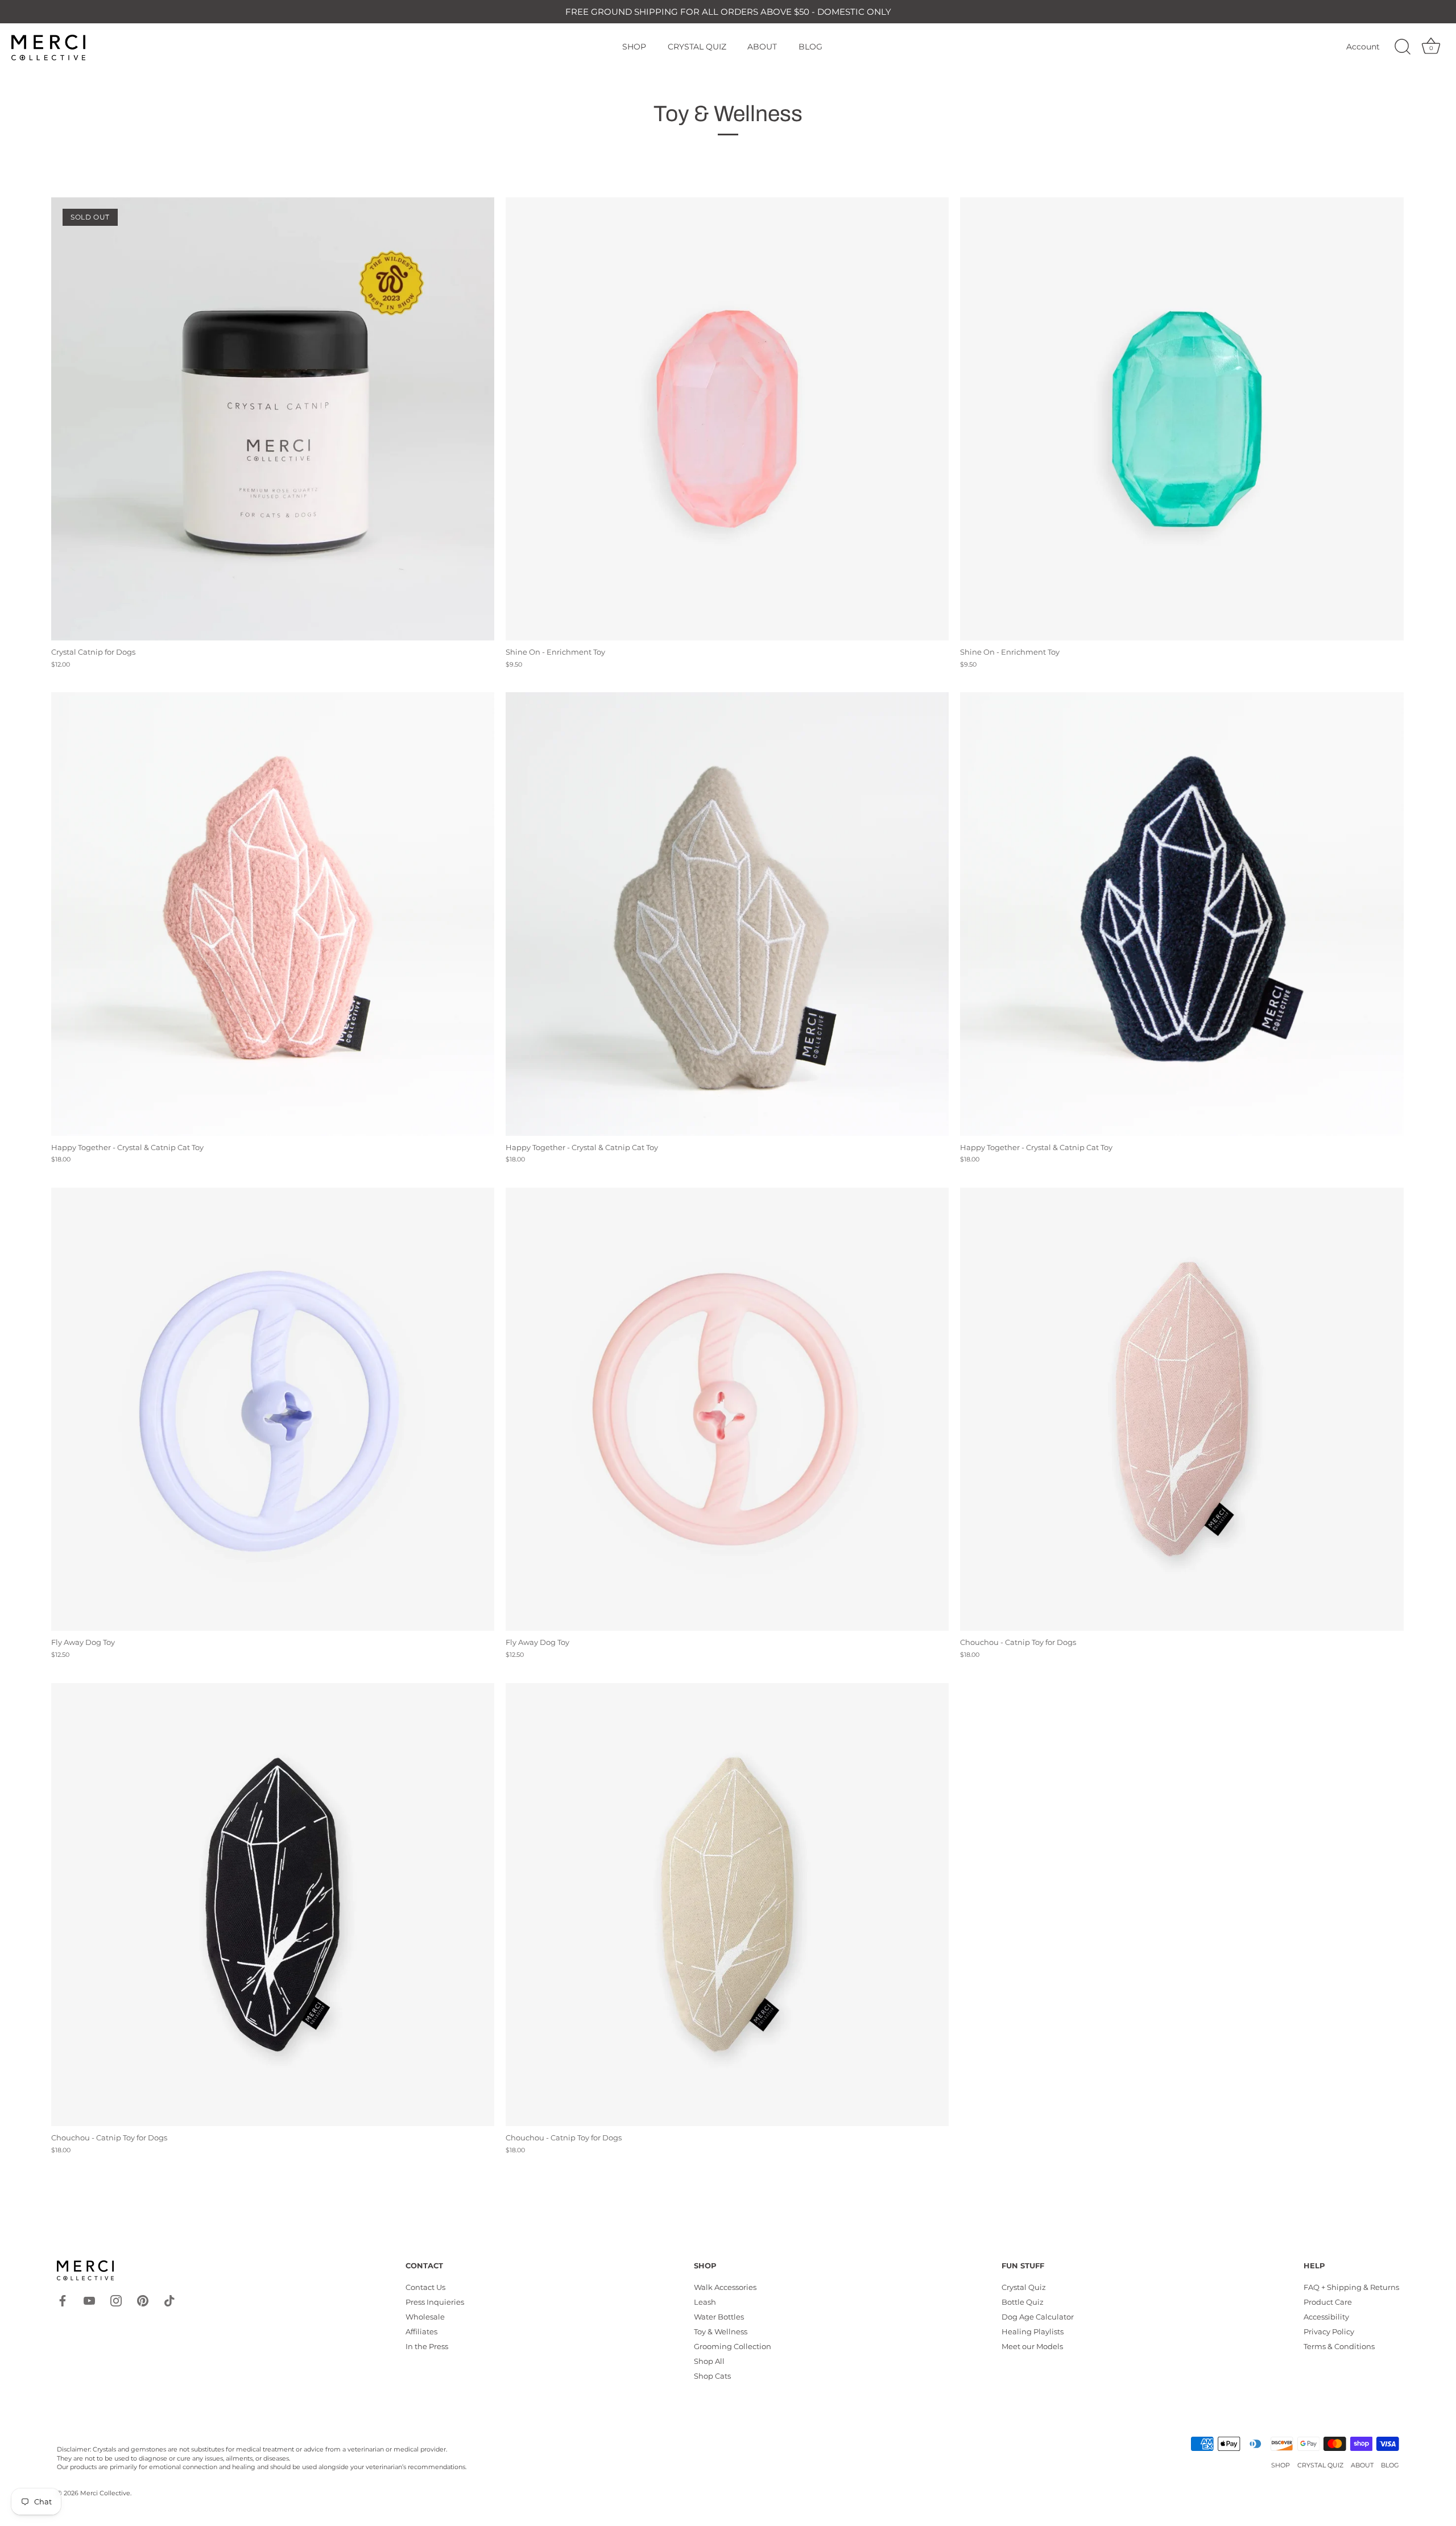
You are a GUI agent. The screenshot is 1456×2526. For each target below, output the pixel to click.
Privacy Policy (1329, 2331)
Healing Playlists (1033, 2331)
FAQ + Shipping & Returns (1351, 2287)
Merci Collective (105, 2493)
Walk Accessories (725, 2287)
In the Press (427, 2346)
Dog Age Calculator (1038, 2317)
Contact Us (425, 2287)
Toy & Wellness (721, 2331)
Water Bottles (719, 2317)
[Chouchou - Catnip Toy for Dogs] (1182, 1409)
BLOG (810, 47)
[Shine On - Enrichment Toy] (727, 419)
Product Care (1328, 2302)
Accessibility (1326, 2317)
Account (1363, 47)
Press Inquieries (435, 2302)
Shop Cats (712, 2376)
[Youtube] (89, 2300)
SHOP (634, 47)
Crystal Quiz (1024, 2287)
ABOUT (762, 47)
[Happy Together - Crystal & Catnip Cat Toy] (273, 914)
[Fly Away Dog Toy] (273, 1409)
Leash (705, 2302)
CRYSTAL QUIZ (697, 47)
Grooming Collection (733, 2346)
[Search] (1403, 47)
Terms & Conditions (1339, 2346)
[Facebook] (63, 2300)
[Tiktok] (169, 2300)
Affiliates (421, 2331)
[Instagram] (116, 2300)
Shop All (709, 2361)
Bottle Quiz (1023, 2302)
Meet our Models (1032, 2346)
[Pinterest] (143, 2300)
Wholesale (425, 2317)
